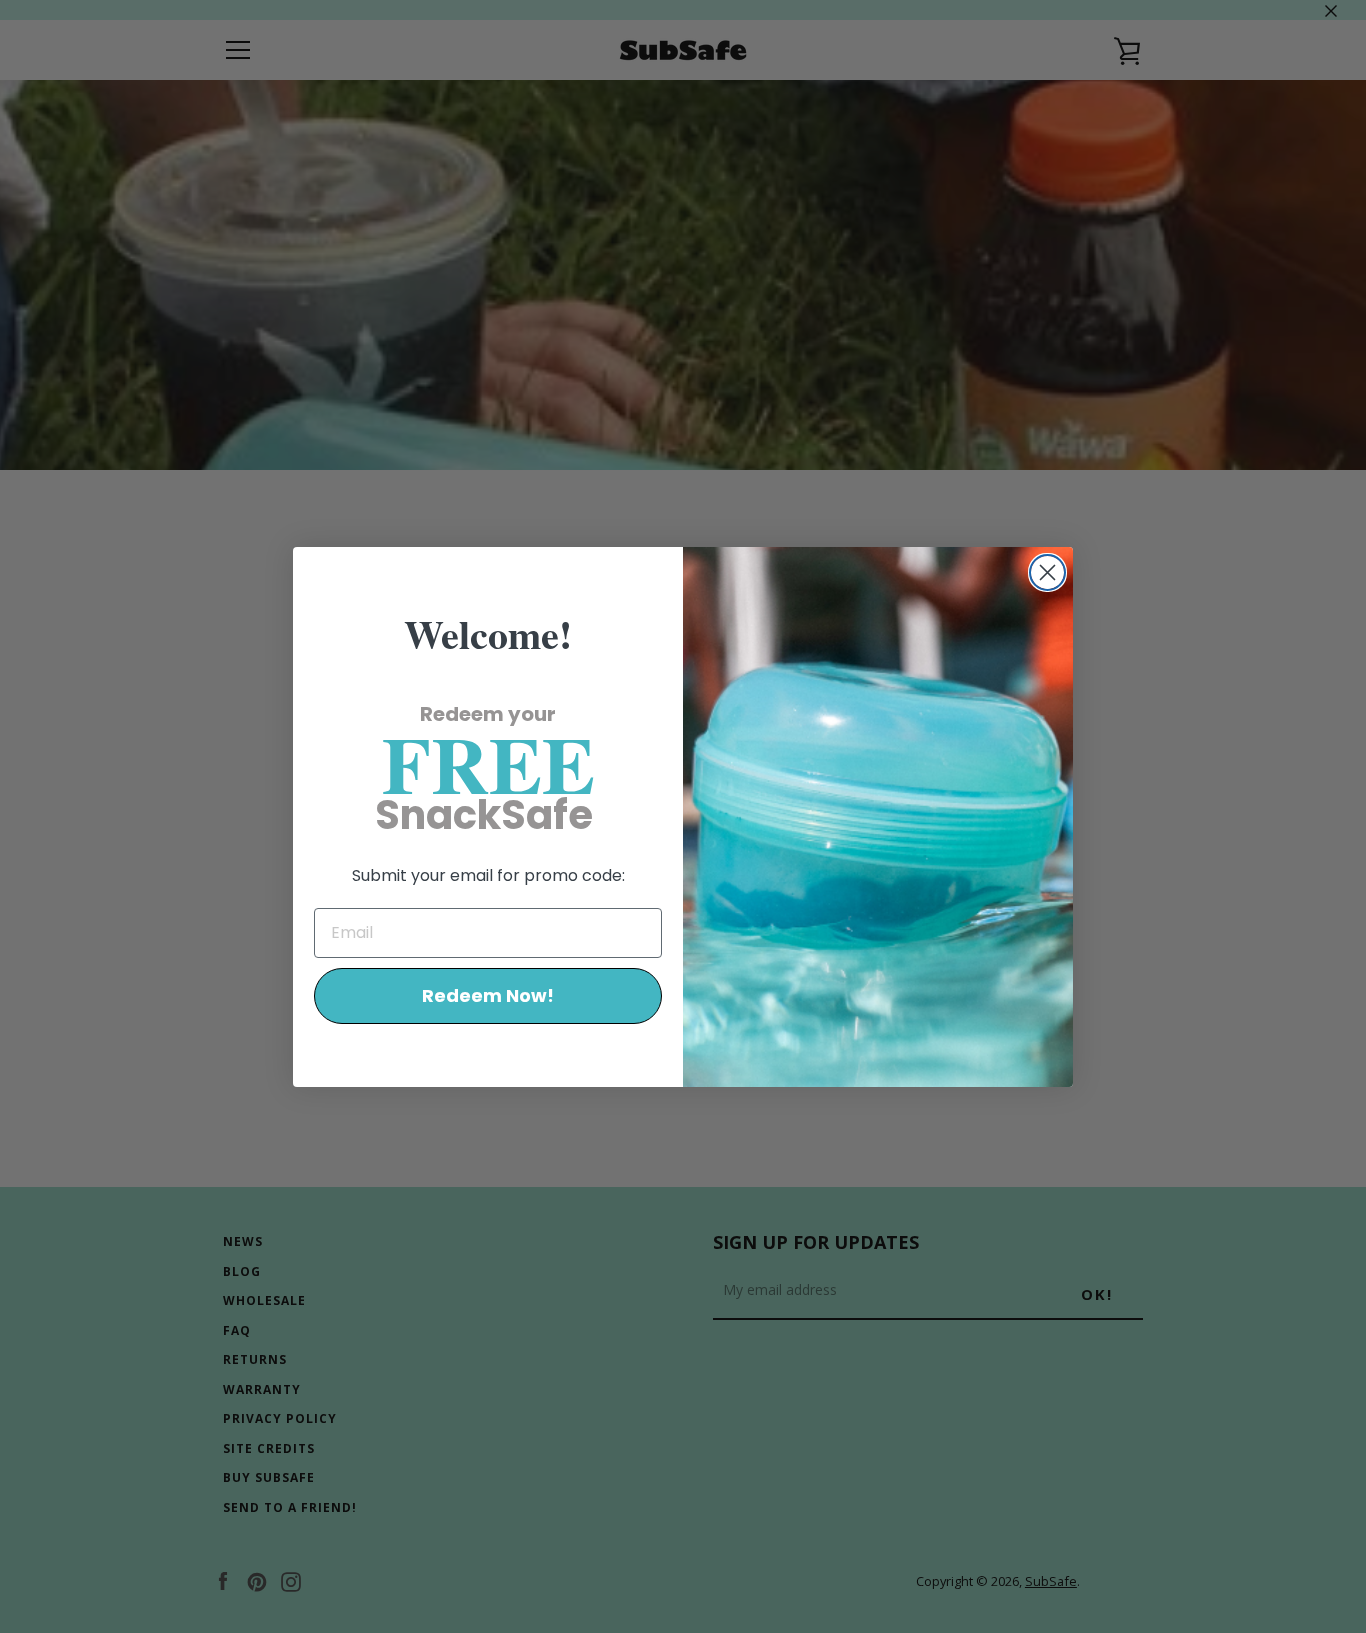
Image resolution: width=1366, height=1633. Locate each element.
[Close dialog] (1047, 572)
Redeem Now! (488, 995)
